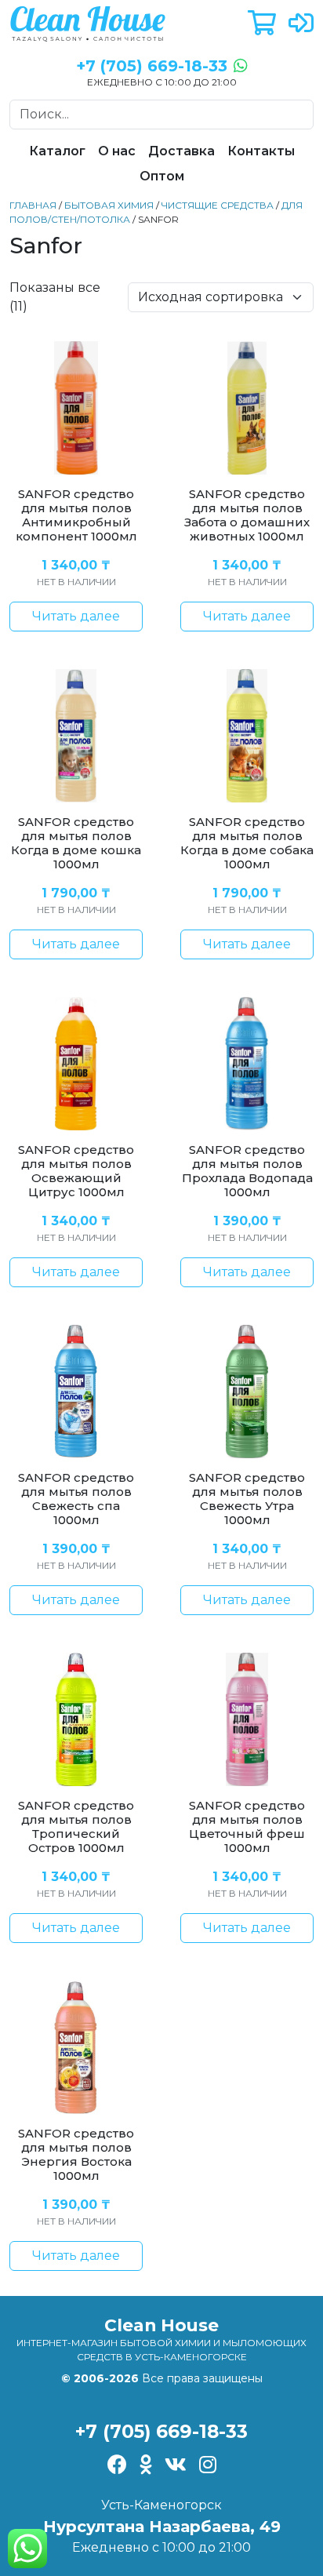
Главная (33, 205)
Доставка (181, 151)
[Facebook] (117, 2466)
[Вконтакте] (176, 2466)
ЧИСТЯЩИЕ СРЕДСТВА (218, 205)
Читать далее (76, 616)
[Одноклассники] (146, 2466)
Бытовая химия (109, 205)
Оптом (162, 176)
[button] (262, 24)
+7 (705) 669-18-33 (161, 2431)
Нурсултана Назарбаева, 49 (162, 2527)
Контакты (261, 151)
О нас (117, 151)
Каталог (57, 151)
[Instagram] (208, 2466)
